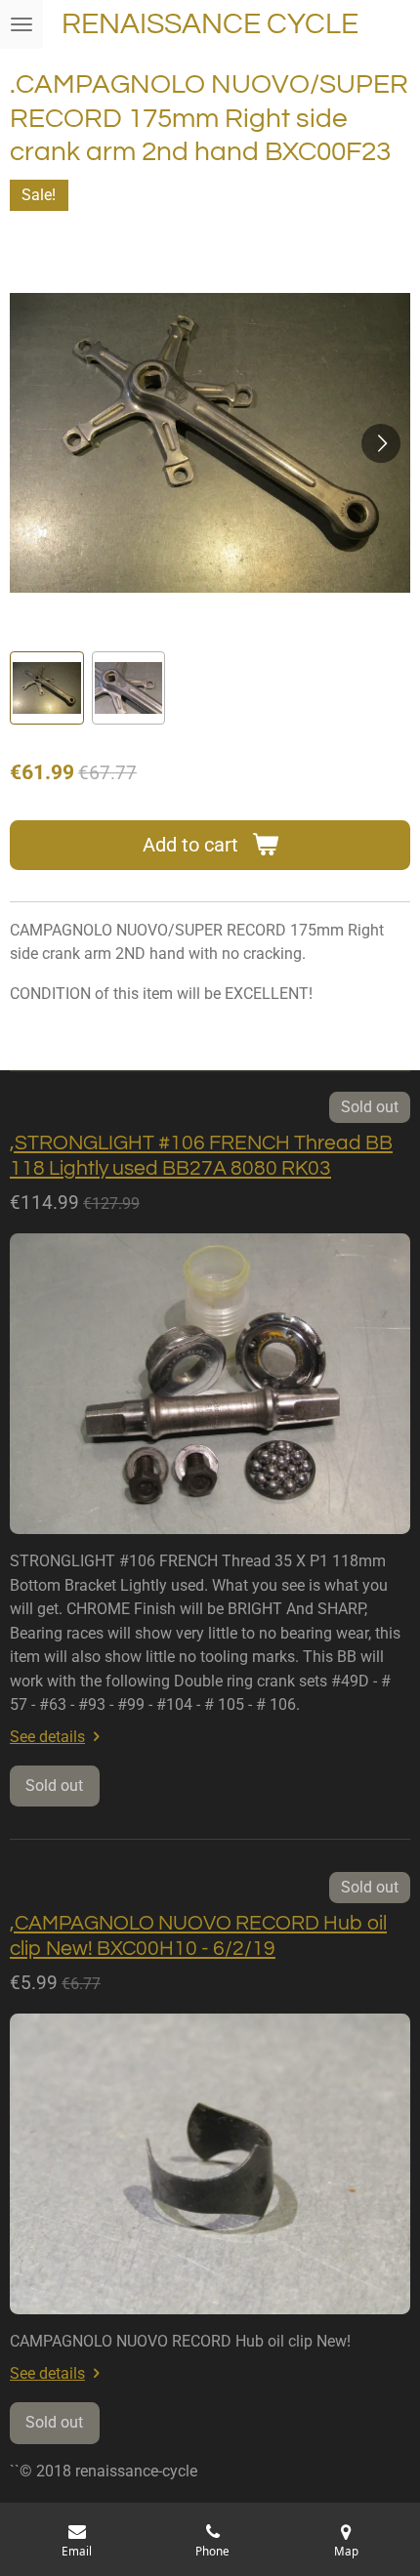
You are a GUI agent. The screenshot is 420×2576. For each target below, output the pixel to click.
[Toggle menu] (21, 24)
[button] (47, 688)
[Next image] (381, 443)
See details (47, 1737)
